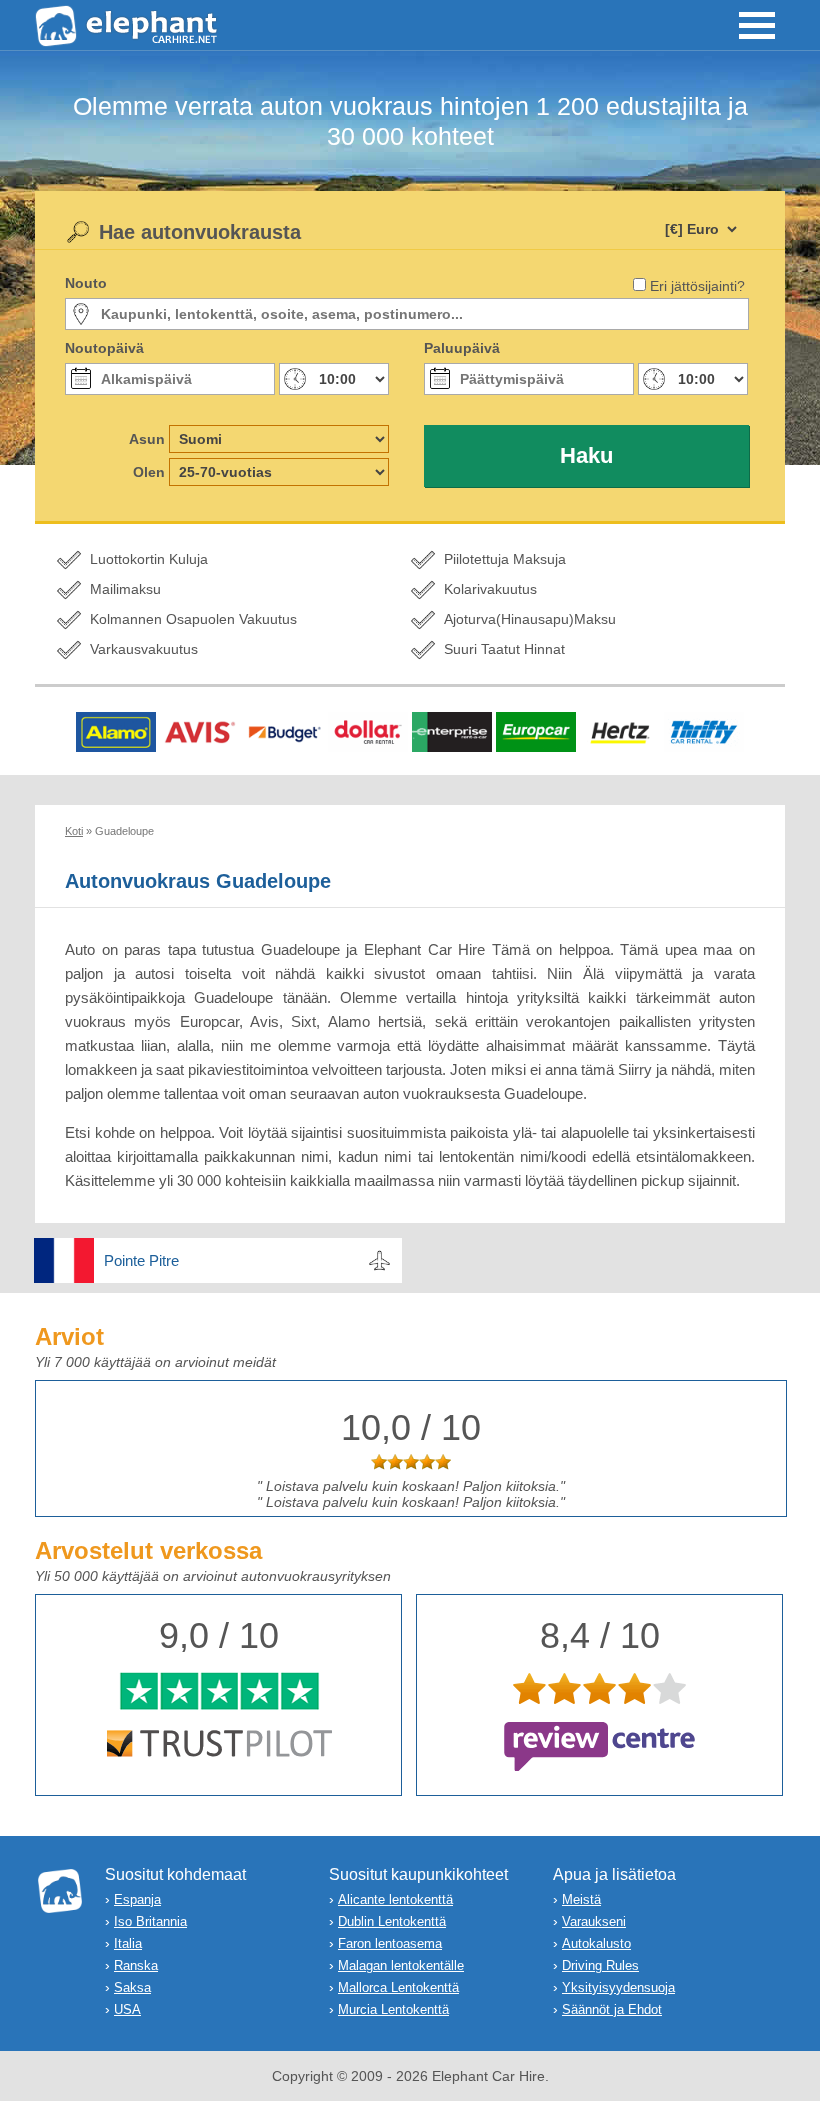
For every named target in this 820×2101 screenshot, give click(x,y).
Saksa (132, 1987)
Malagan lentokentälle (401, 1965)
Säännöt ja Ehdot (612, 2009)
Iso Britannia (150, 1921)
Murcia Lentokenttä (393, 2009)
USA (127, 2009)
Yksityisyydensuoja (618, 1987)
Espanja (137, 1899)
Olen (149, 472)
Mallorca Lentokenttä (398, 1987)
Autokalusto (596, 1943)
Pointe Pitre (141, 1260)
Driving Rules (600, 1965)
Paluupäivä (462, 348)
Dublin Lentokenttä (392, 1921)
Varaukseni (594, 1921)
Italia (128, 1943)
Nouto (86, 283)
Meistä (581, 1899)
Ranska (136, 1965)
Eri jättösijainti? (697, 286)
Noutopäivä (104, 348)
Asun (147, 439)
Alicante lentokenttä (395, 1899)
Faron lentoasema (390, 1943)
